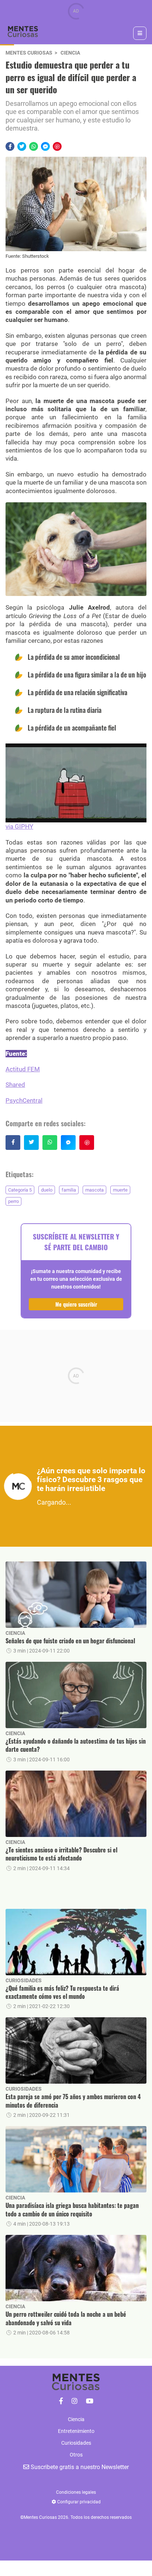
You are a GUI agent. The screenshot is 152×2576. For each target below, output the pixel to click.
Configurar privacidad (78, 2502)
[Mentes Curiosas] (61, 2401)
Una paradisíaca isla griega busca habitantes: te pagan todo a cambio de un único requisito (72, 2210)
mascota (94, 1190)
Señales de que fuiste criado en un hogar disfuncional (70, 1641)
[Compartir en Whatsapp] (34, 146)
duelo (47, 1190)
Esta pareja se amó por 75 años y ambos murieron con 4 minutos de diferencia (73, 2101)
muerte (120, 1190)
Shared (15, 1085)
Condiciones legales (76, 2492)
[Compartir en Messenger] (45, 146)
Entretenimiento (76, 2431)
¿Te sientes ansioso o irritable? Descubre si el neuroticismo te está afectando (61, 1854)
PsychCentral (24, 1100)
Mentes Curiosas (29, 53)
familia (69, 1190)
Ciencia (70, 53)
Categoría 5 (20, 1190)
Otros (76, 2455)
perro (13, 1201)
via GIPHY (19, 826)
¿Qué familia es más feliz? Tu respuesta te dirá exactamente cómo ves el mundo (62, 1992)
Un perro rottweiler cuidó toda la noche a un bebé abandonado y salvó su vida (66, 2318)
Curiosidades (24, 1980)
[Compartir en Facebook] (10, 146)
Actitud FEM (23, 1069)
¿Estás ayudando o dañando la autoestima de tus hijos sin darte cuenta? (76, 1745)
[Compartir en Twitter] (22, 146)
